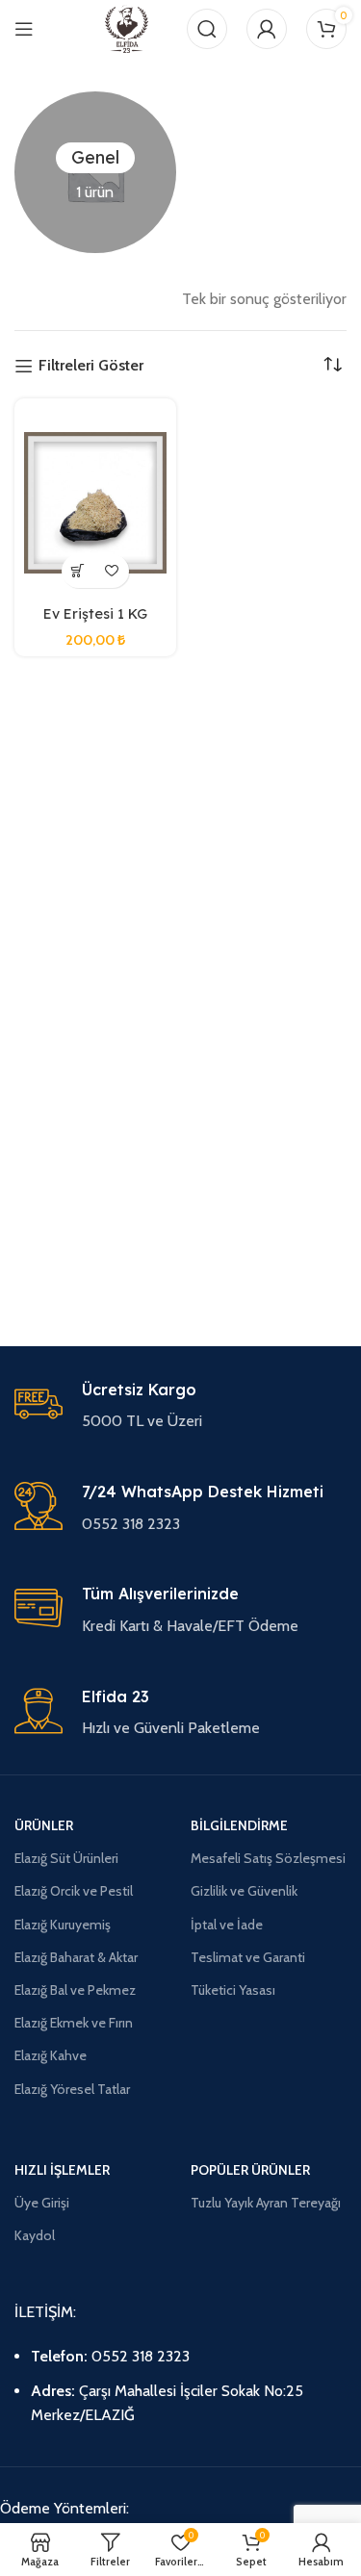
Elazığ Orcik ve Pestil (74, 1891)
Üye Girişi (42, 2203)
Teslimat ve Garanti (248, 1957)
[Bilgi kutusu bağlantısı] (180, 1407)
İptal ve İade (227, 1925)
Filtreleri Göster (91, 366)
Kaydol (35, 2235)
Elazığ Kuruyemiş (63, 1925)
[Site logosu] (127, 27)
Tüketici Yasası (233, 1990)
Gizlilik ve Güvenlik (244, 1891)
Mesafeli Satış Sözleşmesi (268, 1858)
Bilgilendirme (239, 1825)
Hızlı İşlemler (62, 2170)
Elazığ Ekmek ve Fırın (74, 2023)
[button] (78, 571)
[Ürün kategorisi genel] (95, 172)
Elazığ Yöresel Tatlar (72, 2089)
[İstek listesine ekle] (112, 571)
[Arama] (207, 29)
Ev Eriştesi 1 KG (95, 614)
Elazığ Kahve (51, 2055)
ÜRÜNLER (44, 1825)
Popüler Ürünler (250, 2170)
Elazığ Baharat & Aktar (76, 1957)
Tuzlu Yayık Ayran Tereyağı (266, 2203)
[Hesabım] (267, 29)
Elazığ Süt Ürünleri (66, 1858)
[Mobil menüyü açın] (24, 29)
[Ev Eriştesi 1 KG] (95, 503)
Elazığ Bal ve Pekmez (75, 1990)
